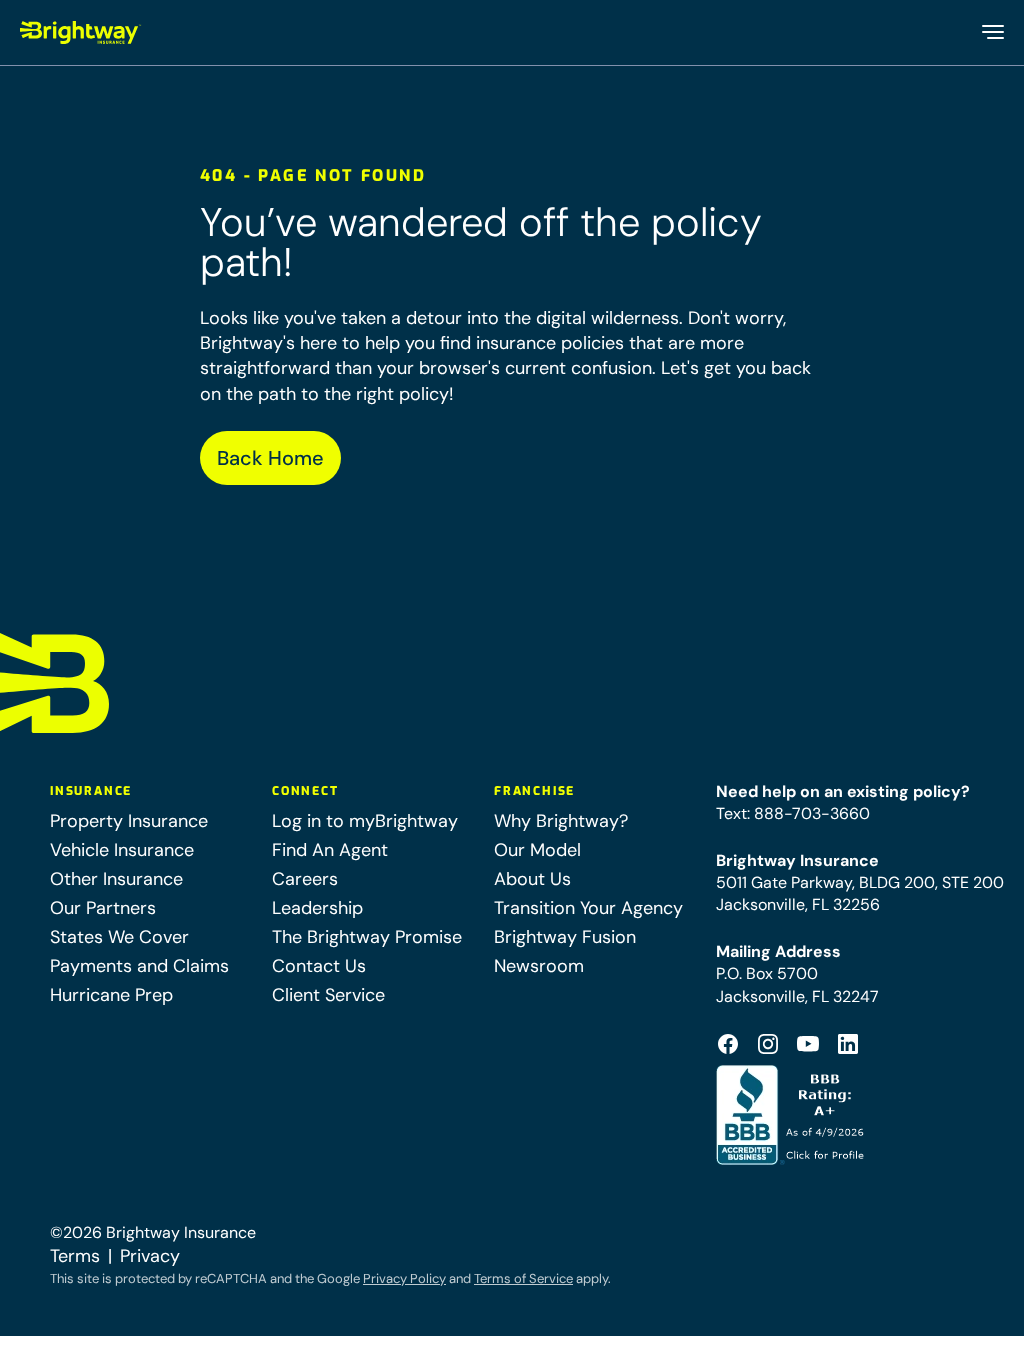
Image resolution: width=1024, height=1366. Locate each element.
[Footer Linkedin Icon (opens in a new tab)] (848, 1044)
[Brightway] (81, 32)
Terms (75, 1256)
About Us (532, 879)
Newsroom (539, 966)
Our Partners (103, 908)
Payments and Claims (139, 966)
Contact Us (319, 966)
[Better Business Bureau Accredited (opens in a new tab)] (792, 1115)
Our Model (537, 850)
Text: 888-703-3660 (793, 813)
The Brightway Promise (367, 937)
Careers (305, 879)
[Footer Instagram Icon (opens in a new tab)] (768, 1044)
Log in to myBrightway (365, 821)
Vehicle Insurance (122, 850)
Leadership (317, 908)
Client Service (328, 995)
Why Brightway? (561, 821)
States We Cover (119, 937)
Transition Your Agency (588, 908)
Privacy (150, 1256)
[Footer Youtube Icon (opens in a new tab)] (808, 1044)
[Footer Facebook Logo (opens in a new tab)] (728, 1044)
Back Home (270, 458)
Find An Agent (330, 850)
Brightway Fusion (565, 937)
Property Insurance (129, 821)
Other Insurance (116, 879)
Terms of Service (523, 1278)
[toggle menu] (991, 32)
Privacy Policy (404, 1278)
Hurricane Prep (111, 995)
